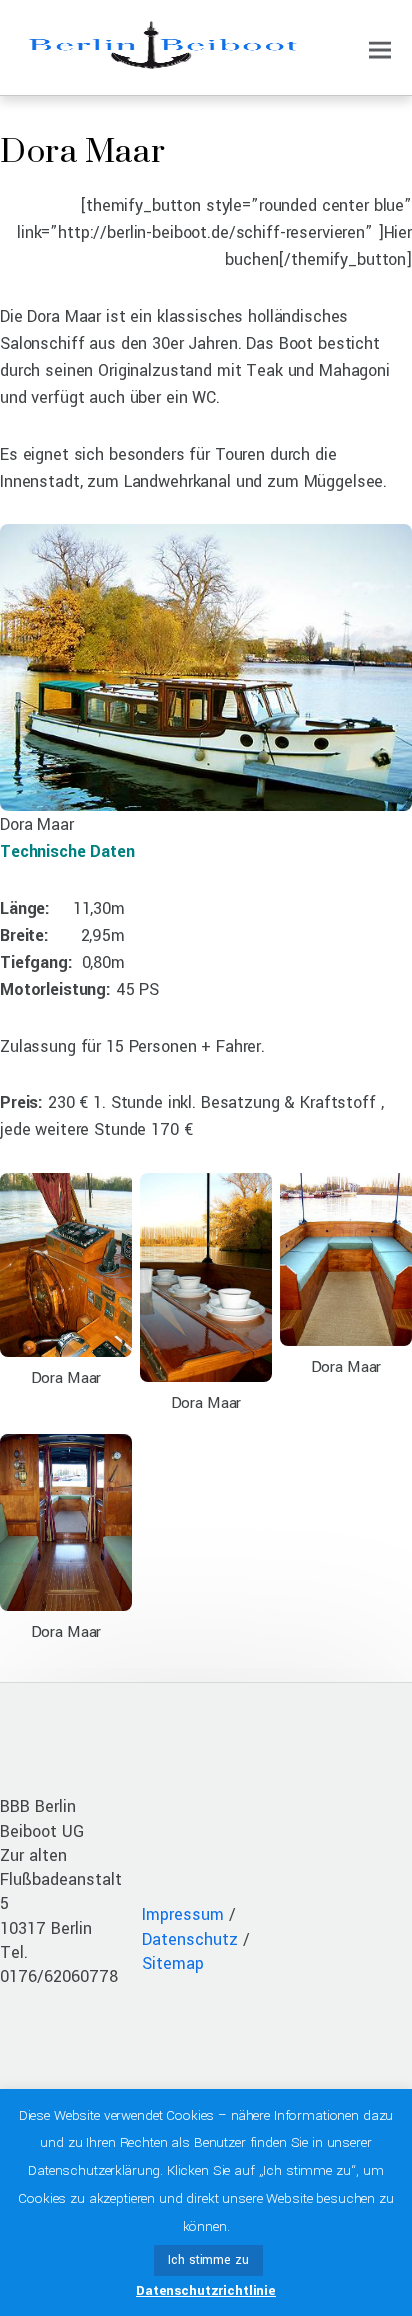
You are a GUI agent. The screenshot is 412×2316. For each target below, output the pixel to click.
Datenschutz (190, 1939)
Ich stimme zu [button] (208, 2260)
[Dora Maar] (66, 1343)
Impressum (183, 1914)
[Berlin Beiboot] (161, 60)
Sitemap (173, 1963)
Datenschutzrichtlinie (206, 2290)
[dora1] (206, 797)
